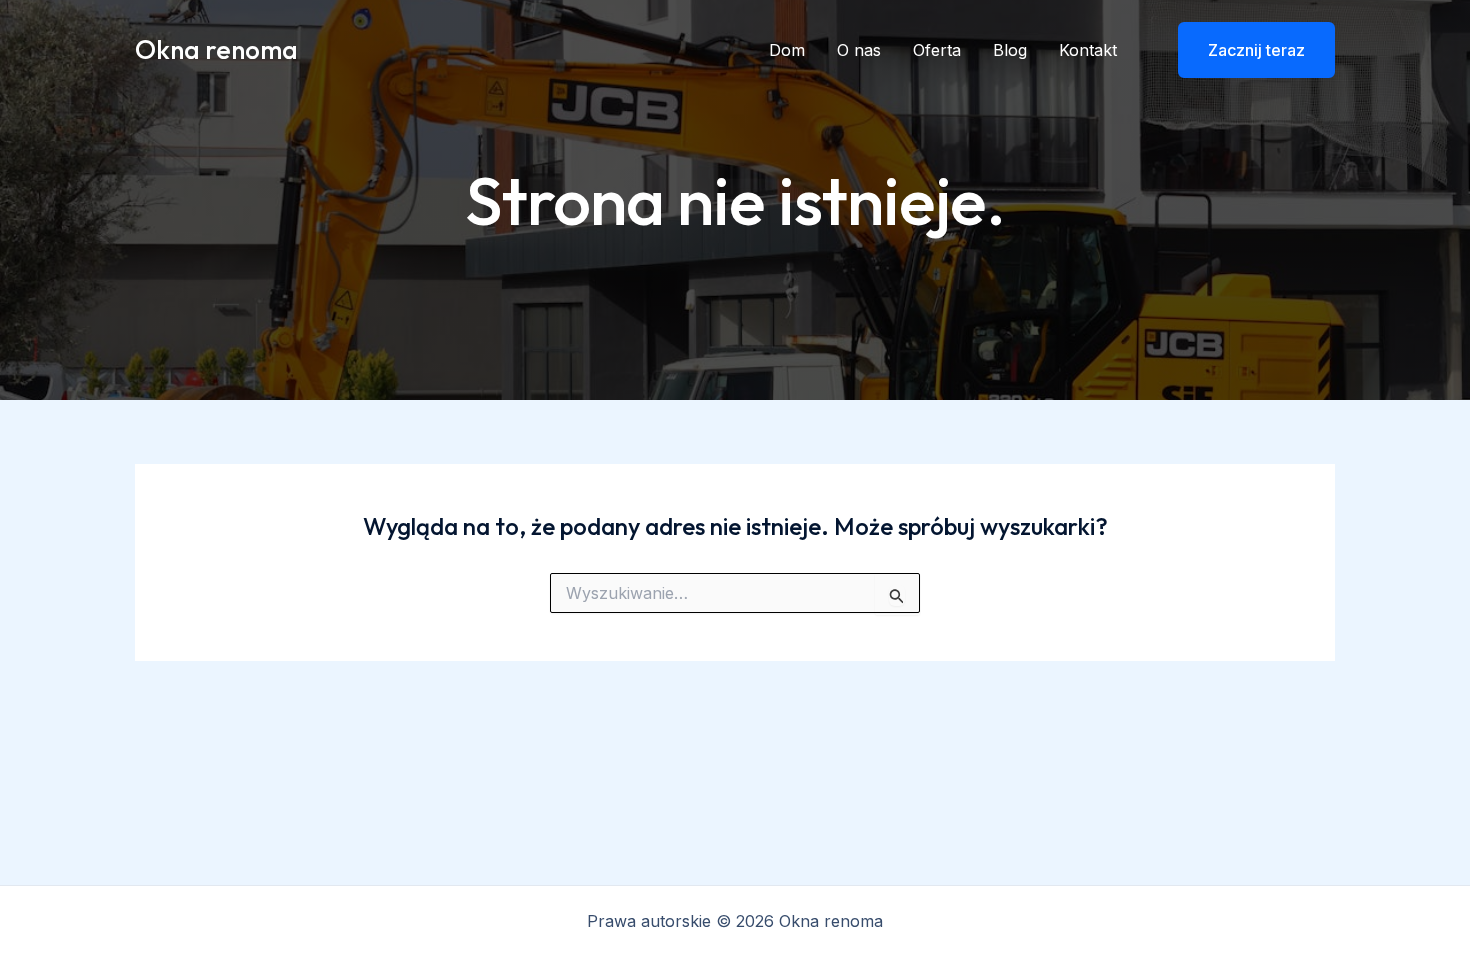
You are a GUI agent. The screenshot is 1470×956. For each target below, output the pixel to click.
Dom (787, 50)
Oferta (937, 50)
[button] (1244, 50)
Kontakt (1088, 50)
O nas (859, 50)
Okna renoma (216, 49)
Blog (1010, 50)
